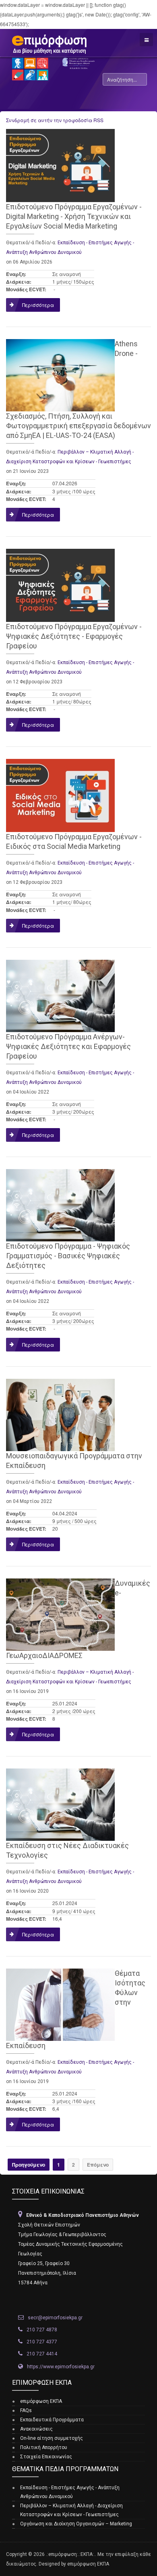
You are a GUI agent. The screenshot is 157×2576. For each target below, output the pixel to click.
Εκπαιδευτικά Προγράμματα (52, 2420)
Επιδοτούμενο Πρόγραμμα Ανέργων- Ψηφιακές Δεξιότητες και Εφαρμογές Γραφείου (68, 1046)
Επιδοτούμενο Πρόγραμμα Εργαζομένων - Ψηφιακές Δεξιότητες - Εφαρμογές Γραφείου (74, 636)
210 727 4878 (42, 2330)
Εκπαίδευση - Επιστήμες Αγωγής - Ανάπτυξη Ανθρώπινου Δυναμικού (70, 2492)
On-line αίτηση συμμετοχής (52, 2438)
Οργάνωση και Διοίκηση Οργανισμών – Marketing (76, 2524)
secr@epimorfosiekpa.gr (55, 2318)
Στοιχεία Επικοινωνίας (46, 2457)
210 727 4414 (42, 2354)
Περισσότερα (38, 305)
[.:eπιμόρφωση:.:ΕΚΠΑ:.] (46, 41)
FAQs (26, 2410)
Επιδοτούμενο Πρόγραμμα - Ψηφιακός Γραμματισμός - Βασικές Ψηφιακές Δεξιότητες (68, 1256)
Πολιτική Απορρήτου (44, 2447)
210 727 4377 (42, 2342)
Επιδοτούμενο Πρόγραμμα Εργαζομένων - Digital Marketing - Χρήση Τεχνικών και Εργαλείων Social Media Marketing (74, 216)
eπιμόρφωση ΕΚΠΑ (41, 2401)
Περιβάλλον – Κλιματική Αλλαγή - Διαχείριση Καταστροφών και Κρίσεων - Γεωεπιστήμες (71, 2510)
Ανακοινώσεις (36, 2429)
